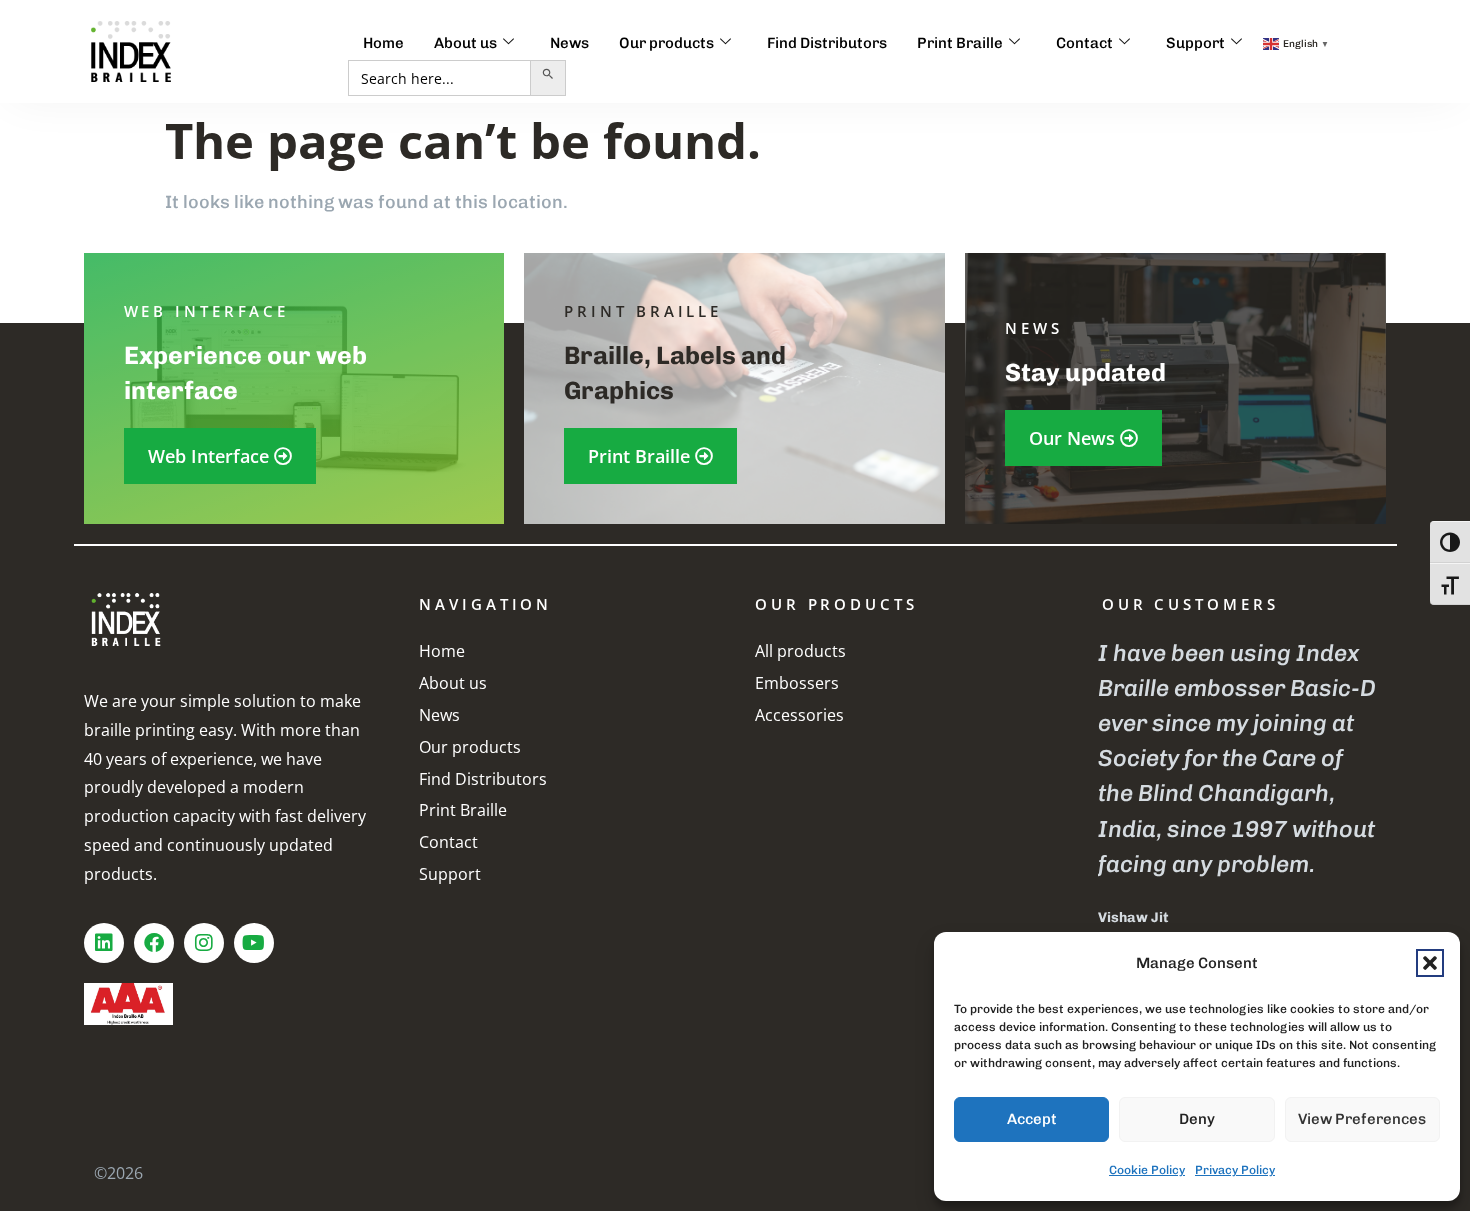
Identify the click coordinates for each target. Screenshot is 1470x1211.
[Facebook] (154, 943)
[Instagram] (204, 943)
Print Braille (960, 43)
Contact (1084, 43)
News (569, 43)
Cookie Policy (1147, 1170)
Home (383, 43)
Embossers (797, 683)
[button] (1430, 963)
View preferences (1362, 1119)
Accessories (799, 715)
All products (800, 651)
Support (1195, 43)
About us (465, 43)
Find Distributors (827, 43)
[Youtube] (254, 943)
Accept (1032, 1119)
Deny (1197, 1119)
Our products (666, 43)
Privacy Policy (1235, 1170)
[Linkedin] (104, 943)
